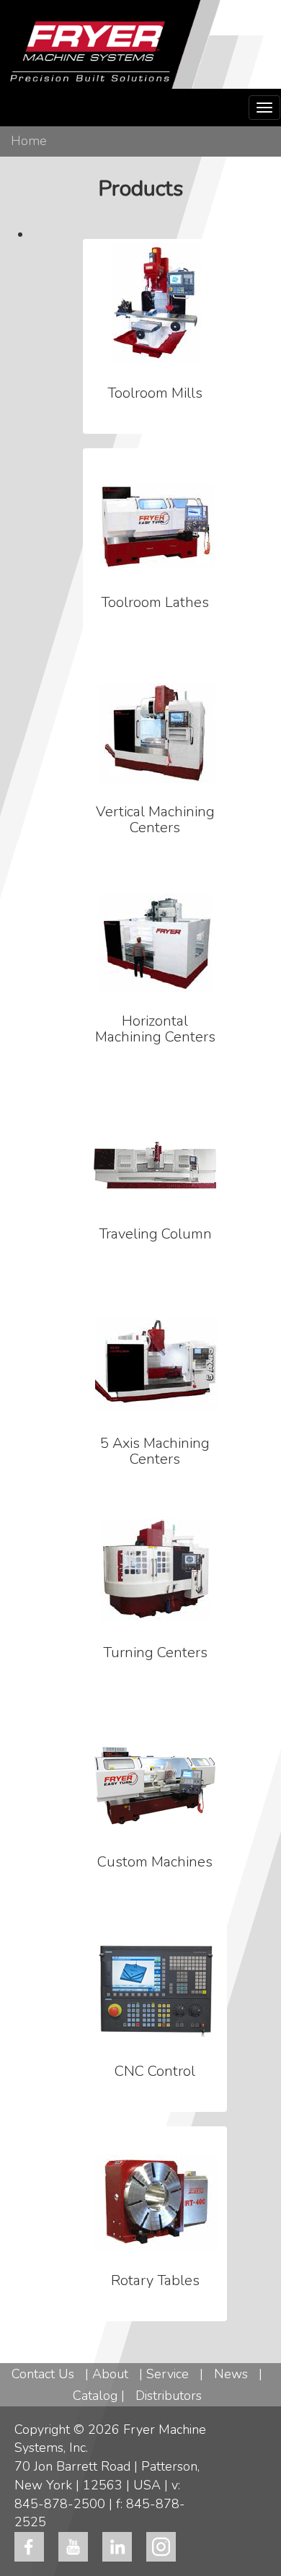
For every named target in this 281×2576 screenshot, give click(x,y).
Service (168, 2374)
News (231, 2374)
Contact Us (43, 2374)
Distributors (169, 2396)
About (110, 2374)
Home (29, 141)
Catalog (95, 2396)
